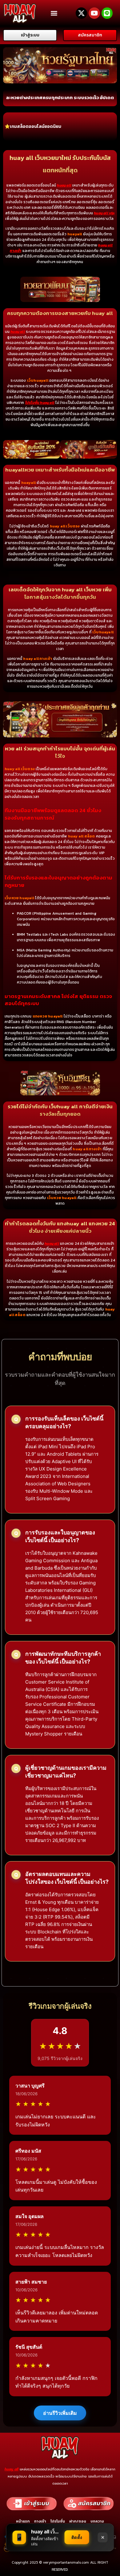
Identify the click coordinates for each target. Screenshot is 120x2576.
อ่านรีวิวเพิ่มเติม (60, 2413)
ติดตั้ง (77, 2537)
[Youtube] (94, 13)
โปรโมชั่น (58, 2521)
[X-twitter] (81, 13)
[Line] (107, 13)
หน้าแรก (23, 2521)
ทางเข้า (40, 2521)
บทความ (97, 2521)
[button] (54, 13)
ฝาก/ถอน (78, 2521)
